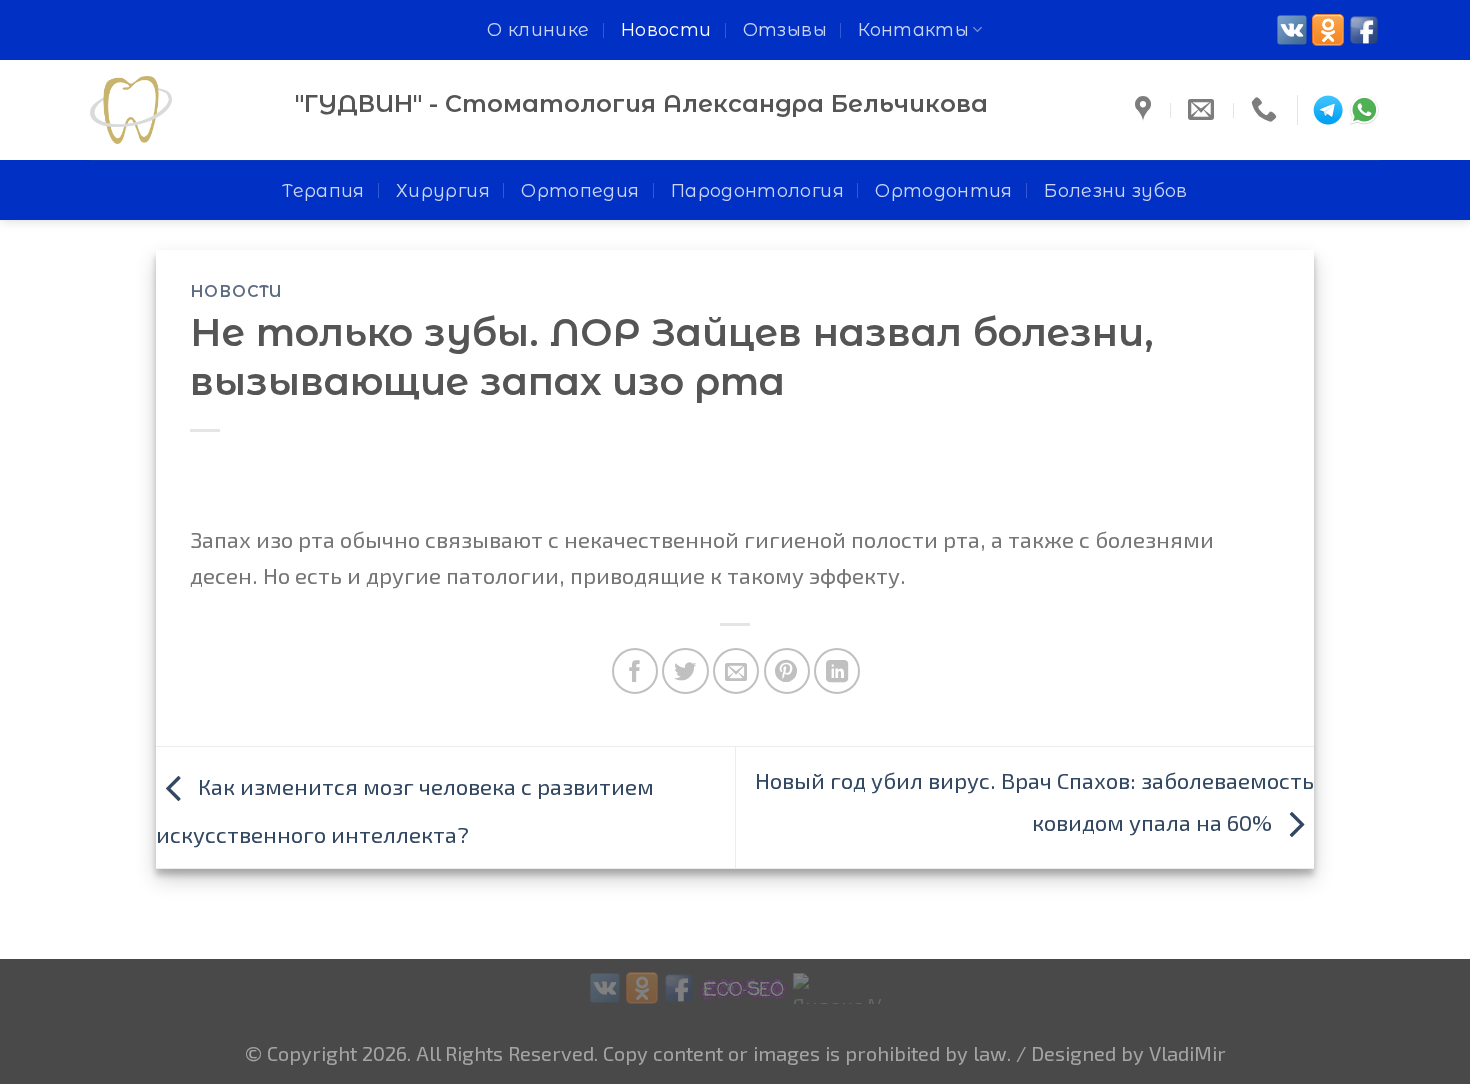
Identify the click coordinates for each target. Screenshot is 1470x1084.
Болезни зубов (1116, 190)
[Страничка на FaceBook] (1364, 30)
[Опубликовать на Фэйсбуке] (635, 671)
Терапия (323, 190)
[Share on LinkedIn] (837, 671)
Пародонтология (757, 190)
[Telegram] (1328, 110)
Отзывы (785, 29)
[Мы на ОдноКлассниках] (1328, 30)
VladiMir (1187, 1053)
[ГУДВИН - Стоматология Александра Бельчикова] (177, 110)
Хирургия (443, 190)
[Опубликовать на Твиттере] (685, 671)
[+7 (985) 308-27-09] (1266, 109)
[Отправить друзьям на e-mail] (736, 671)
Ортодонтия (944, 190)
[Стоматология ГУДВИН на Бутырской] (1145, 109)
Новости (666, 29)
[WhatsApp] (1364, 110)
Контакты (913, 29)
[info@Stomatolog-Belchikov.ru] (1203, 109)
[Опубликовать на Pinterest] (787, 671)
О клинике (538, 29)
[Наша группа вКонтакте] (1292, 30)
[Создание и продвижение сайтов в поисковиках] (744, 985)
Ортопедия (580, 190)
